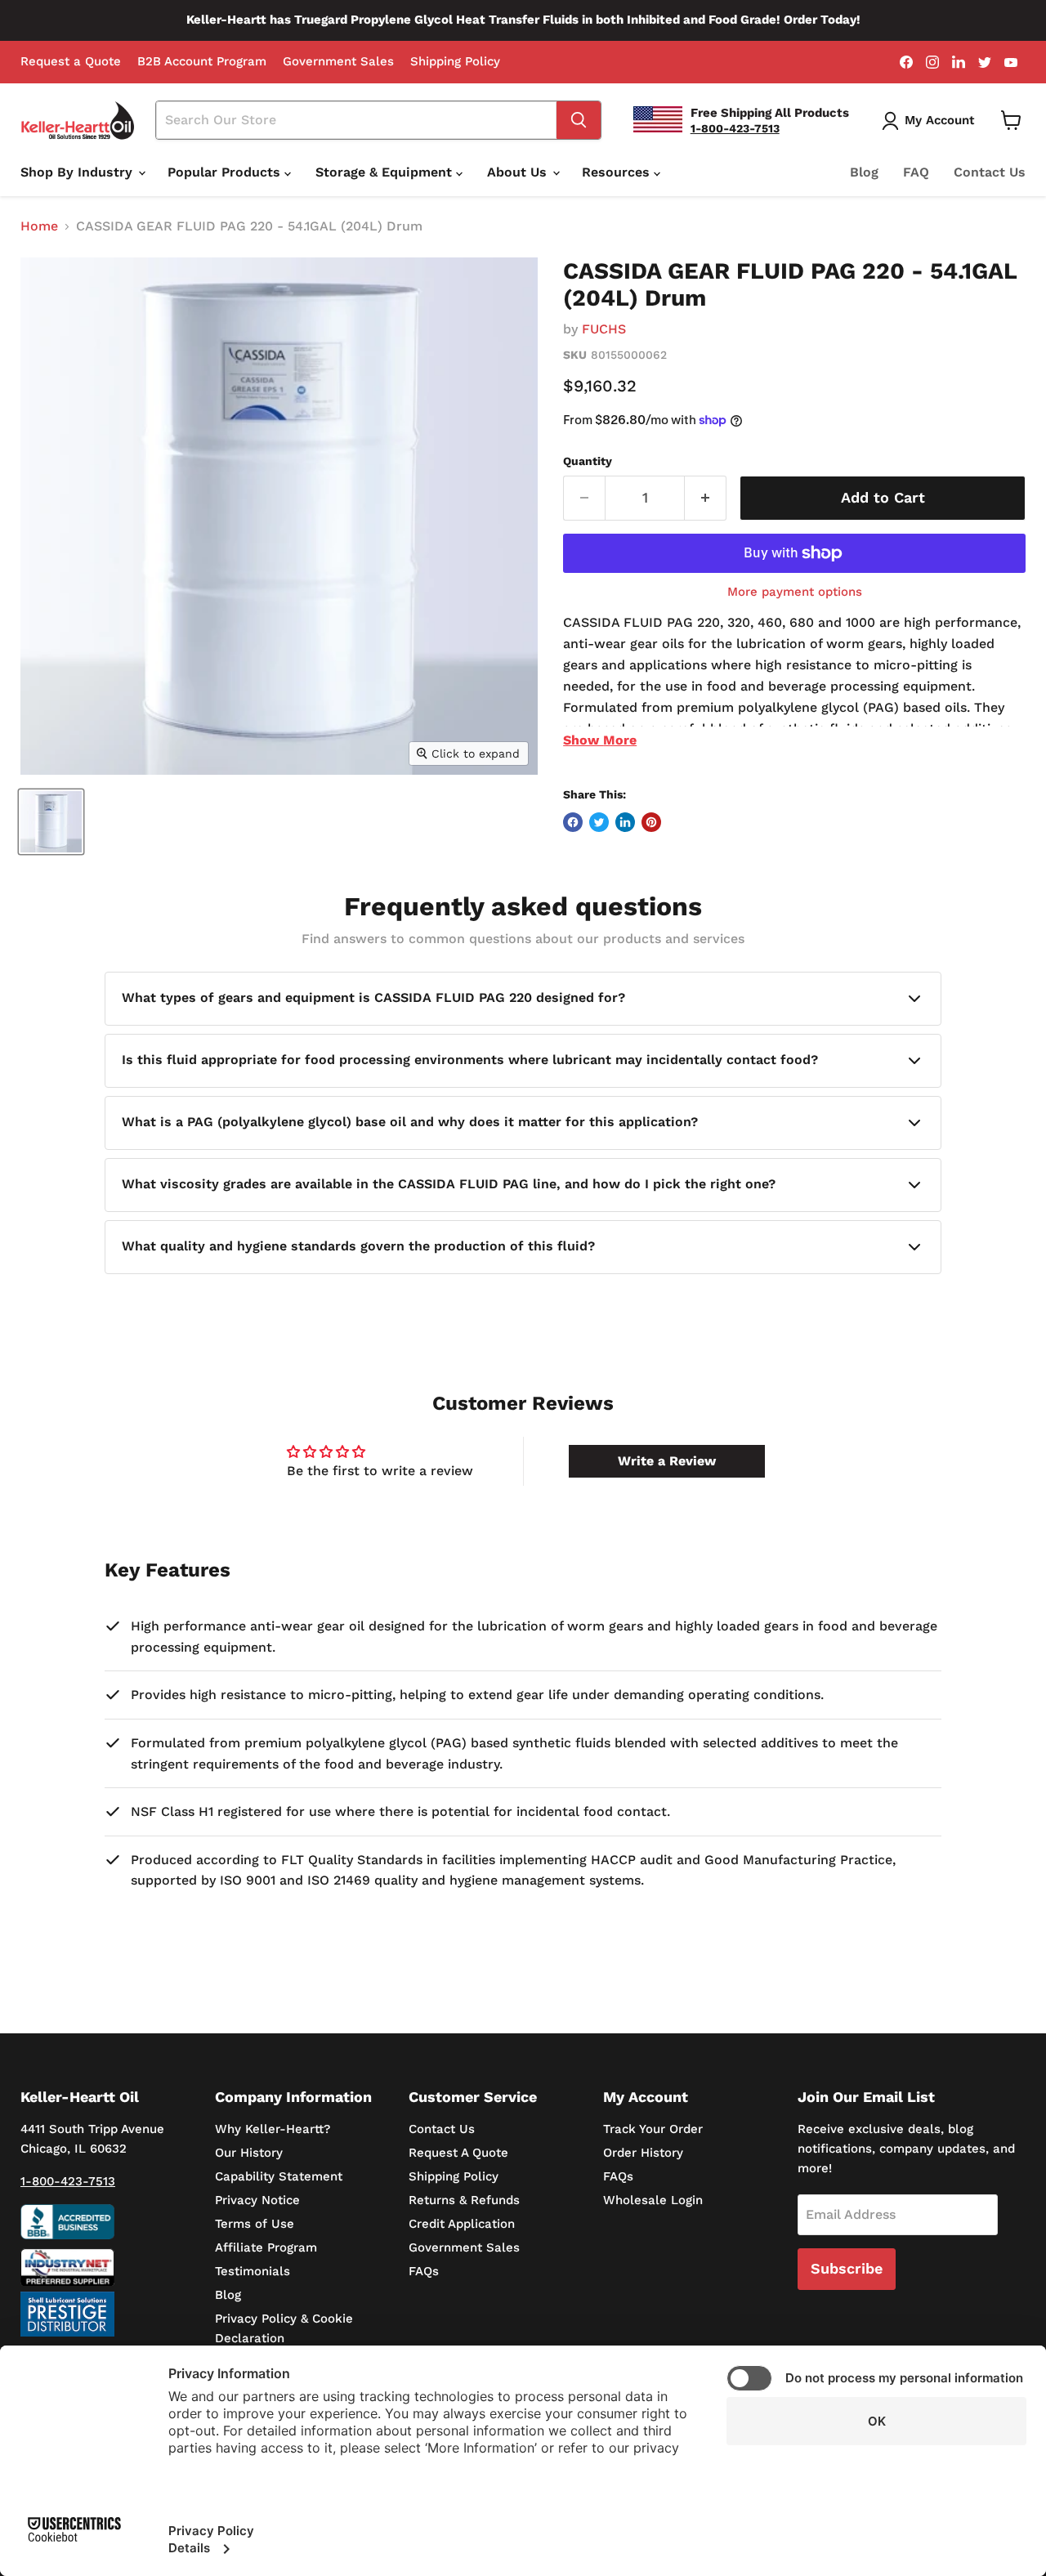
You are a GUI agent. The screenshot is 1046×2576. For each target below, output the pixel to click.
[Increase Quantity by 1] (706, 498)
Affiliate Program (266, 2247)
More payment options (795, 592)
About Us (519, 172)
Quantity (588, 461)
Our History (249, 2153)
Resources (618, 172)
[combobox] (356, 120)
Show (600, 740)
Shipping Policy (455, 62)
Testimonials (253, 2271)
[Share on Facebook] (573, 822)
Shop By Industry (78, 172)
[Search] (579, 120)
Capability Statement (279, 2176)
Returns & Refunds (464, 2200)
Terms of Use (255, 2224)
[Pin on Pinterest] (651, 822)
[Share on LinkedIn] (625, 822)
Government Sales (338, 62)
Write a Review (667, 1461)
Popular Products (226, 172)
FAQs (424, 2271)
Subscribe (847, 2268)
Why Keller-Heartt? (273, 2129)
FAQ (916, 172)
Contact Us (990, 172)
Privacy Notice (257, 2200)
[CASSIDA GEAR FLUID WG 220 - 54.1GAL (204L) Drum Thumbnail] (51, 822)
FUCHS (604, 329)
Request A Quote (458, 2153)
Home (39, 226)
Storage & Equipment (386, 172)
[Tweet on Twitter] (599, 822)
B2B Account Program (202, 62)
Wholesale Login (653, 2200)
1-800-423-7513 (68, 2181)
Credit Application (462, 2224)
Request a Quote (71, 62)
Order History (643, 2153)
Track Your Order (653, 2129)
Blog (864, 172)
